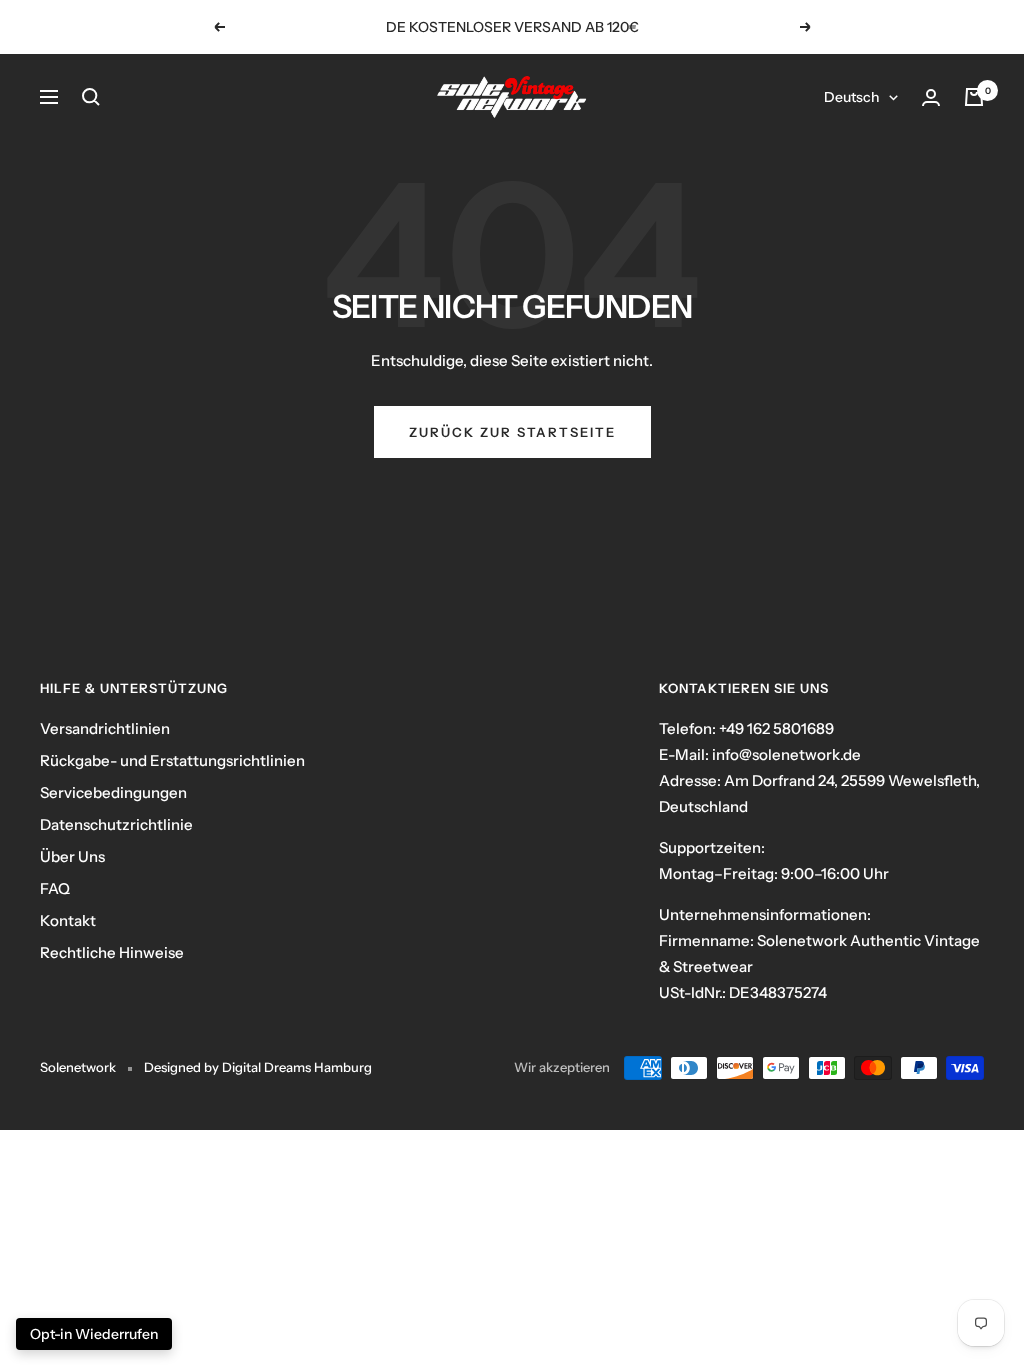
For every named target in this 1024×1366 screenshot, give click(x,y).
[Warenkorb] (974, 97)
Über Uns (72, 856)
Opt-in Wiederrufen (94, 1334)
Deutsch (851, 97)
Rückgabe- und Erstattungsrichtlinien (172, 760)
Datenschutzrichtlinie (116, 824)
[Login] (931, 97)
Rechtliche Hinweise (112, 952)
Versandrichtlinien (105, 728)
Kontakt (68, 920)
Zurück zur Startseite (512, 432)
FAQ (55, 888)
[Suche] (91, 97)
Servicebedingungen (113, 792)
